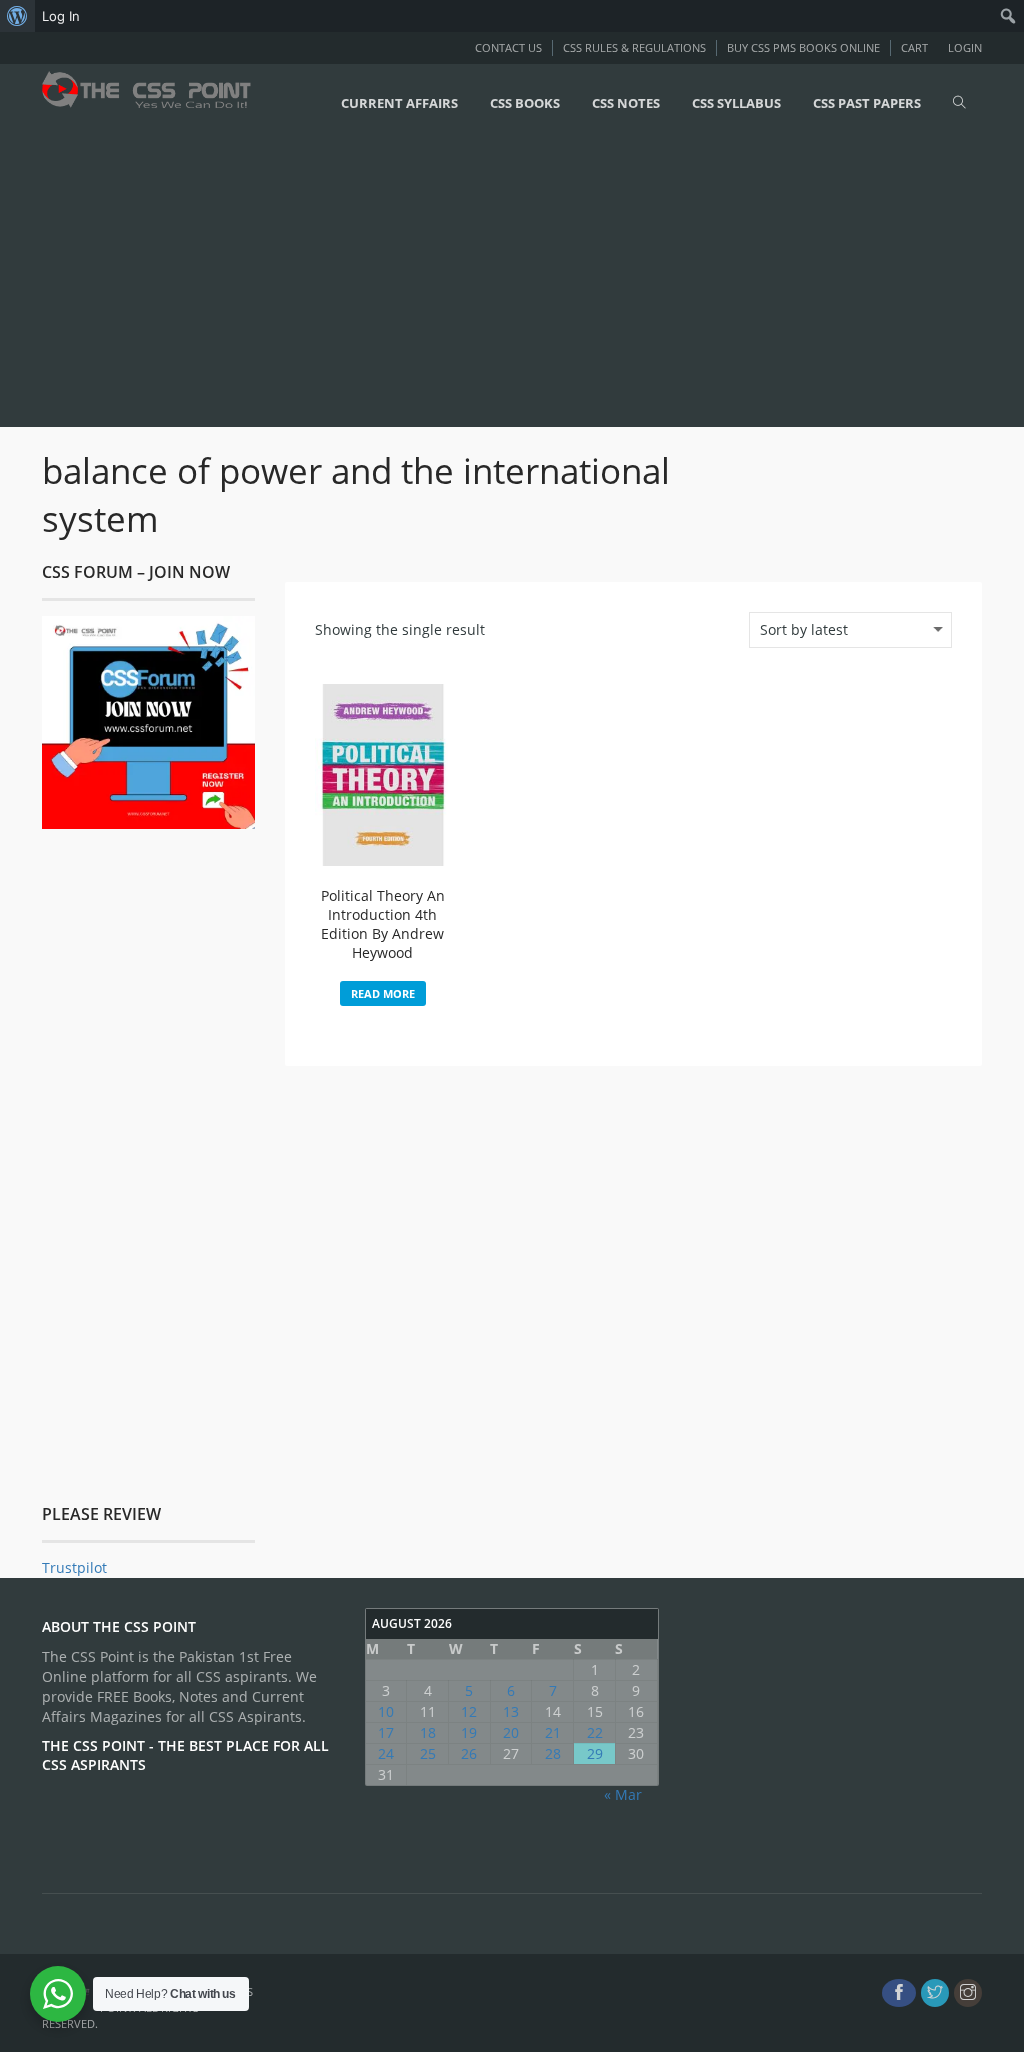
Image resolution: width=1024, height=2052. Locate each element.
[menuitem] (17, 16)
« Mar (623, 1794)
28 (553, 1753)
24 (386, 1753)
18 (428, 1732)
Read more (383, 993)
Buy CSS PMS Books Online (803, 47)
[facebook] (899, 1993)
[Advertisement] (512, 282)
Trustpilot (74, 1567)
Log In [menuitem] (61, 16)
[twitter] (935, 1993)
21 (553, 1732)
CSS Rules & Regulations (634, 47)
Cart (914, 47)
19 (469, 1732)
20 (511, 1732)
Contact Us (508, 47)
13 (511, 1711)
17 (386, 1732)
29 (595, 1753)
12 (469, 1711)
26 (469, 1753)
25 (428, 1753)
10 (386, 1711)
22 (595, 1732)
